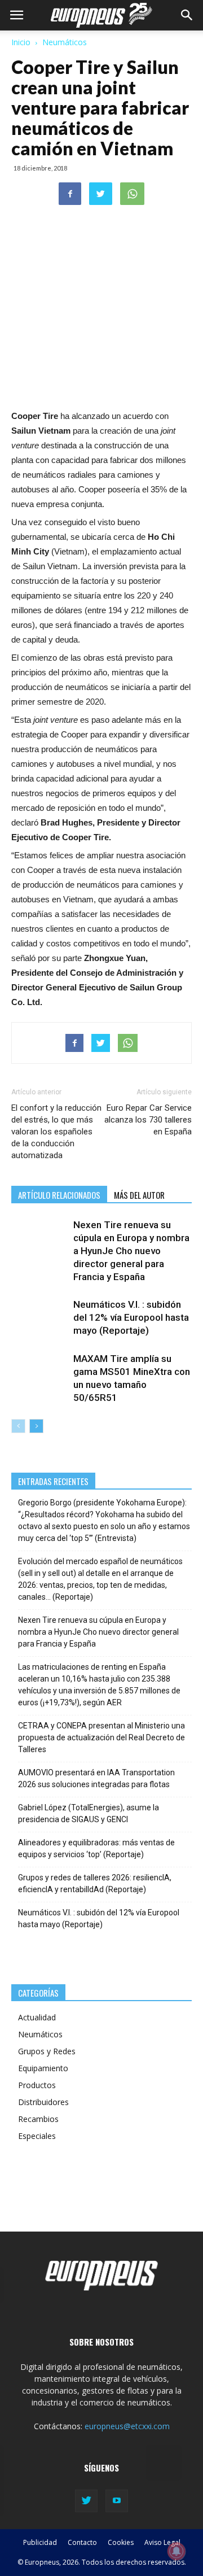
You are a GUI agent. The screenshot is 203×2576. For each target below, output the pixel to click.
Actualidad (37, 2017)
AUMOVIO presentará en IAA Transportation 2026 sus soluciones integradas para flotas (96, 1778)
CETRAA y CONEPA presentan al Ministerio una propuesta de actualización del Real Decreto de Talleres (101, 1737)
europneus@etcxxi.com (127, 2426)
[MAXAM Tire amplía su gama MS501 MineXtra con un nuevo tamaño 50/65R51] (39, 1372)
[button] (187, 15)
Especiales (37, 2136)
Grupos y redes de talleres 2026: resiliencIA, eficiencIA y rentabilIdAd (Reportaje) (95, 1883)
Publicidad (40, 2542)
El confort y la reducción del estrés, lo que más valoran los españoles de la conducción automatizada (56, 1132)
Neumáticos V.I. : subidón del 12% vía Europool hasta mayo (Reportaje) (131, 1317)
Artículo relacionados (59, 1195)
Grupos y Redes (47, 2051)
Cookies (121, 2542)
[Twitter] (86, 2501)
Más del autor (139, 1195)
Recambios (38, 2119)
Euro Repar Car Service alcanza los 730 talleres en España (148, 1120)
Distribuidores (43, 2102)
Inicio (21, 42)
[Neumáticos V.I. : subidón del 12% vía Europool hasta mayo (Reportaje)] (39, 1318)
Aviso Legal (162, 2542)
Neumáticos (65, 42)
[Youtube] (117, 2501)
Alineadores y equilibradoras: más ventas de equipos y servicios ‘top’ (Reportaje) (96, 1848)
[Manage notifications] (176, 2551)
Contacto (82, 2542)
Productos (37, 2085)
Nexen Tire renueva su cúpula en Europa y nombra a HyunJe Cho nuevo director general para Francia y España (131, 1251)
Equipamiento (43, 2068)
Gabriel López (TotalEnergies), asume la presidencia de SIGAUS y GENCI (89, 1813)
